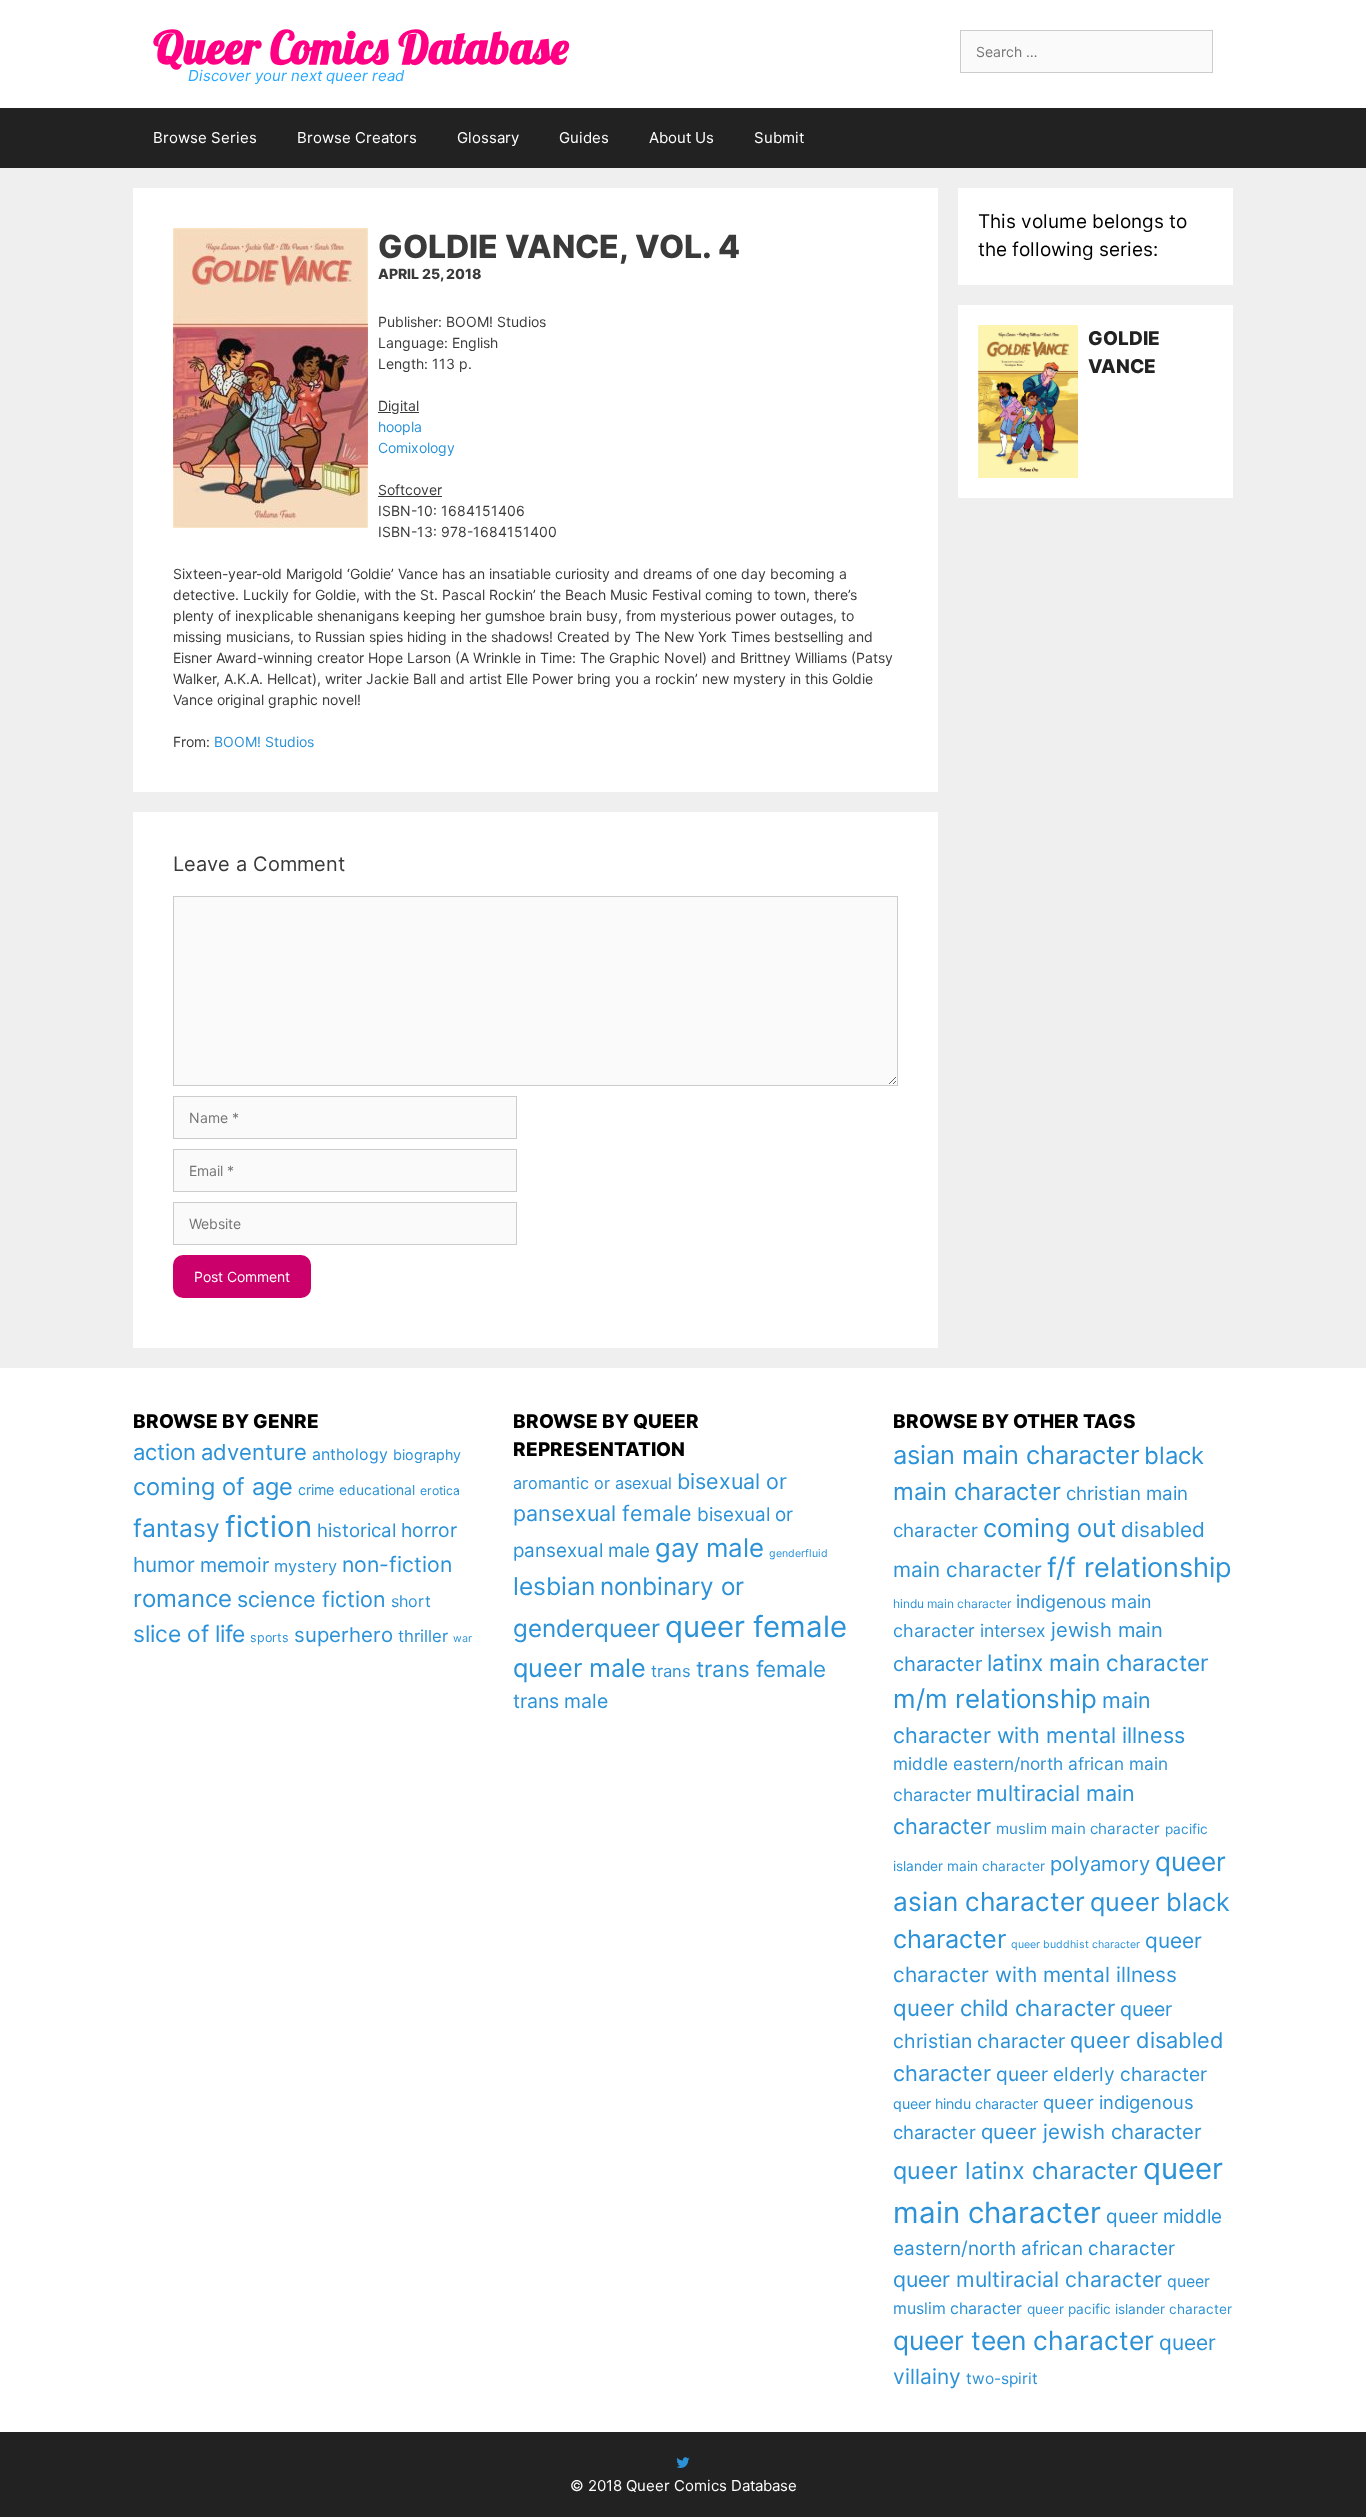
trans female (761, 1668)
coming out (1049, 1528)
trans (671, 1671)
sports (269, 1637)
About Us (681, 137)
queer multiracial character (1027, 2279)
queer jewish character (1091, 2131)
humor (164, 1564)
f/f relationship (1139, 1567)
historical (356, 1530)
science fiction (311, 1599)
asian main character (1016, 1454)
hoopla (400, 426)
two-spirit (1002, 2378)
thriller (423, 1636)
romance (182, 1598)
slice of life (189, 1634)
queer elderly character (1101, 2074)
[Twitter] (683, 2462)
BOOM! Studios (264, 741)
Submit (779, 137)
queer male (579, 1667)
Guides (584, 137)
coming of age (213, 1486)
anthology (350, 1454)
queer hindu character (965, 2103)
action (164, 1452)
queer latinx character (1015, 2170)
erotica (440, 1490)
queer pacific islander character (1129, 2309)
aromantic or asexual (592, 1483)
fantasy (176, 1528)
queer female (756, 1626)
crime (316, 1489)
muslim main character (1078, 1828)
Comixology (416, 447)
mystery (305, 1566)
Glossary (488, 137)
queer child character (1004, 2007)
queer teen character (1023, 2340)
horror (429, 1530)
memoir (234, 1565)
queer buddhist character (1075, 1944)
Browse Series (205, 137)
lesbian (554, 1586)
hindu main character (952, 1603)
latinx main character (1097, 1662)
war (462, 1638)
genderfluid (798, 1553)
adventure (254, 1452)
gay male (709, 1547)
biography (427, 1454)
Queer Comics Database (360, 47)
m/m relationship (995, 1698)
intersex (1013, 1630)
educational (377, 1490)
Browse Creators (357, 137)
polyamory (1100, 1863)
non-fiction (397, 1564)
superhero (343, 1634)
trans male (560, 1701)
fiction (268, 1526)
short (411, 1601)
